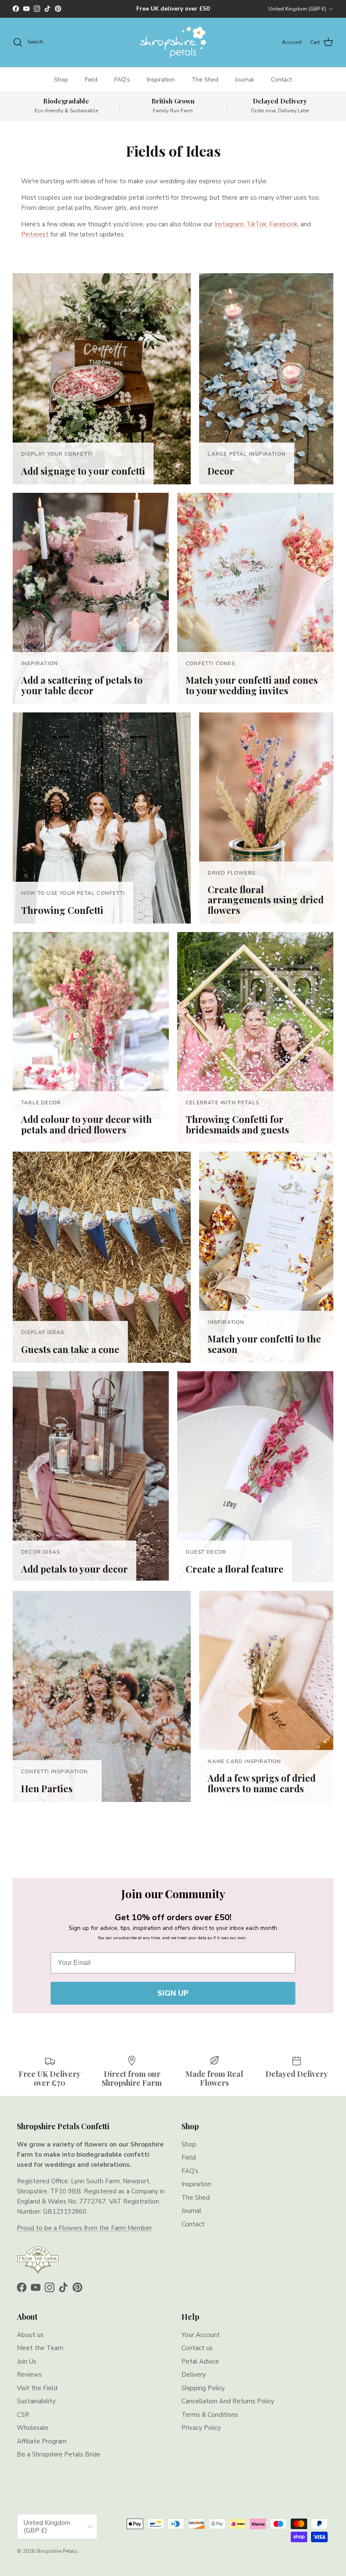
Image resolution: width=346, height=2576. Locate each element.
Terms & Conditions (210, 2415)
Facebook (283, 224)
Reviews (29, 2375)
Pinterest (35, 234)
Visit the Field (37, 2388)
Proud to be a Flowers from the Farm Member (84, 2228)
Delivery (194, 2375)
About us (30, 2335)
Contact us (197, 2348)
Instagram (229, 224)
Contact (281, 80)
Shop (61, 80)
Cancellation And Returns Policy (228, 2401)
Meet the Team (40, 2348)
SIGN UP (173, 1993)
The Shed (205, 80)
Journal (245, 80)
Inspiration (161, 80)
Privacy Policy (201, 2428)
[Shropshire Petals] (173, 42)
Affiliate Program (42, 2441)
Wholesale (33, 2428)
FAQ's (122, 80)
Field (91, 80)
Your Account (201, 2335)
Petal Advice (200, 2361)
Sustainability (36, 2401)
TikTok (256, 224)
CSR (23, 2415)
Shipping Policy (203, 2388)
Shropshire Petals (57, 2551)
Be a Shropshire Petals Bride (59, 2454)
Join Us (27, 2361)
